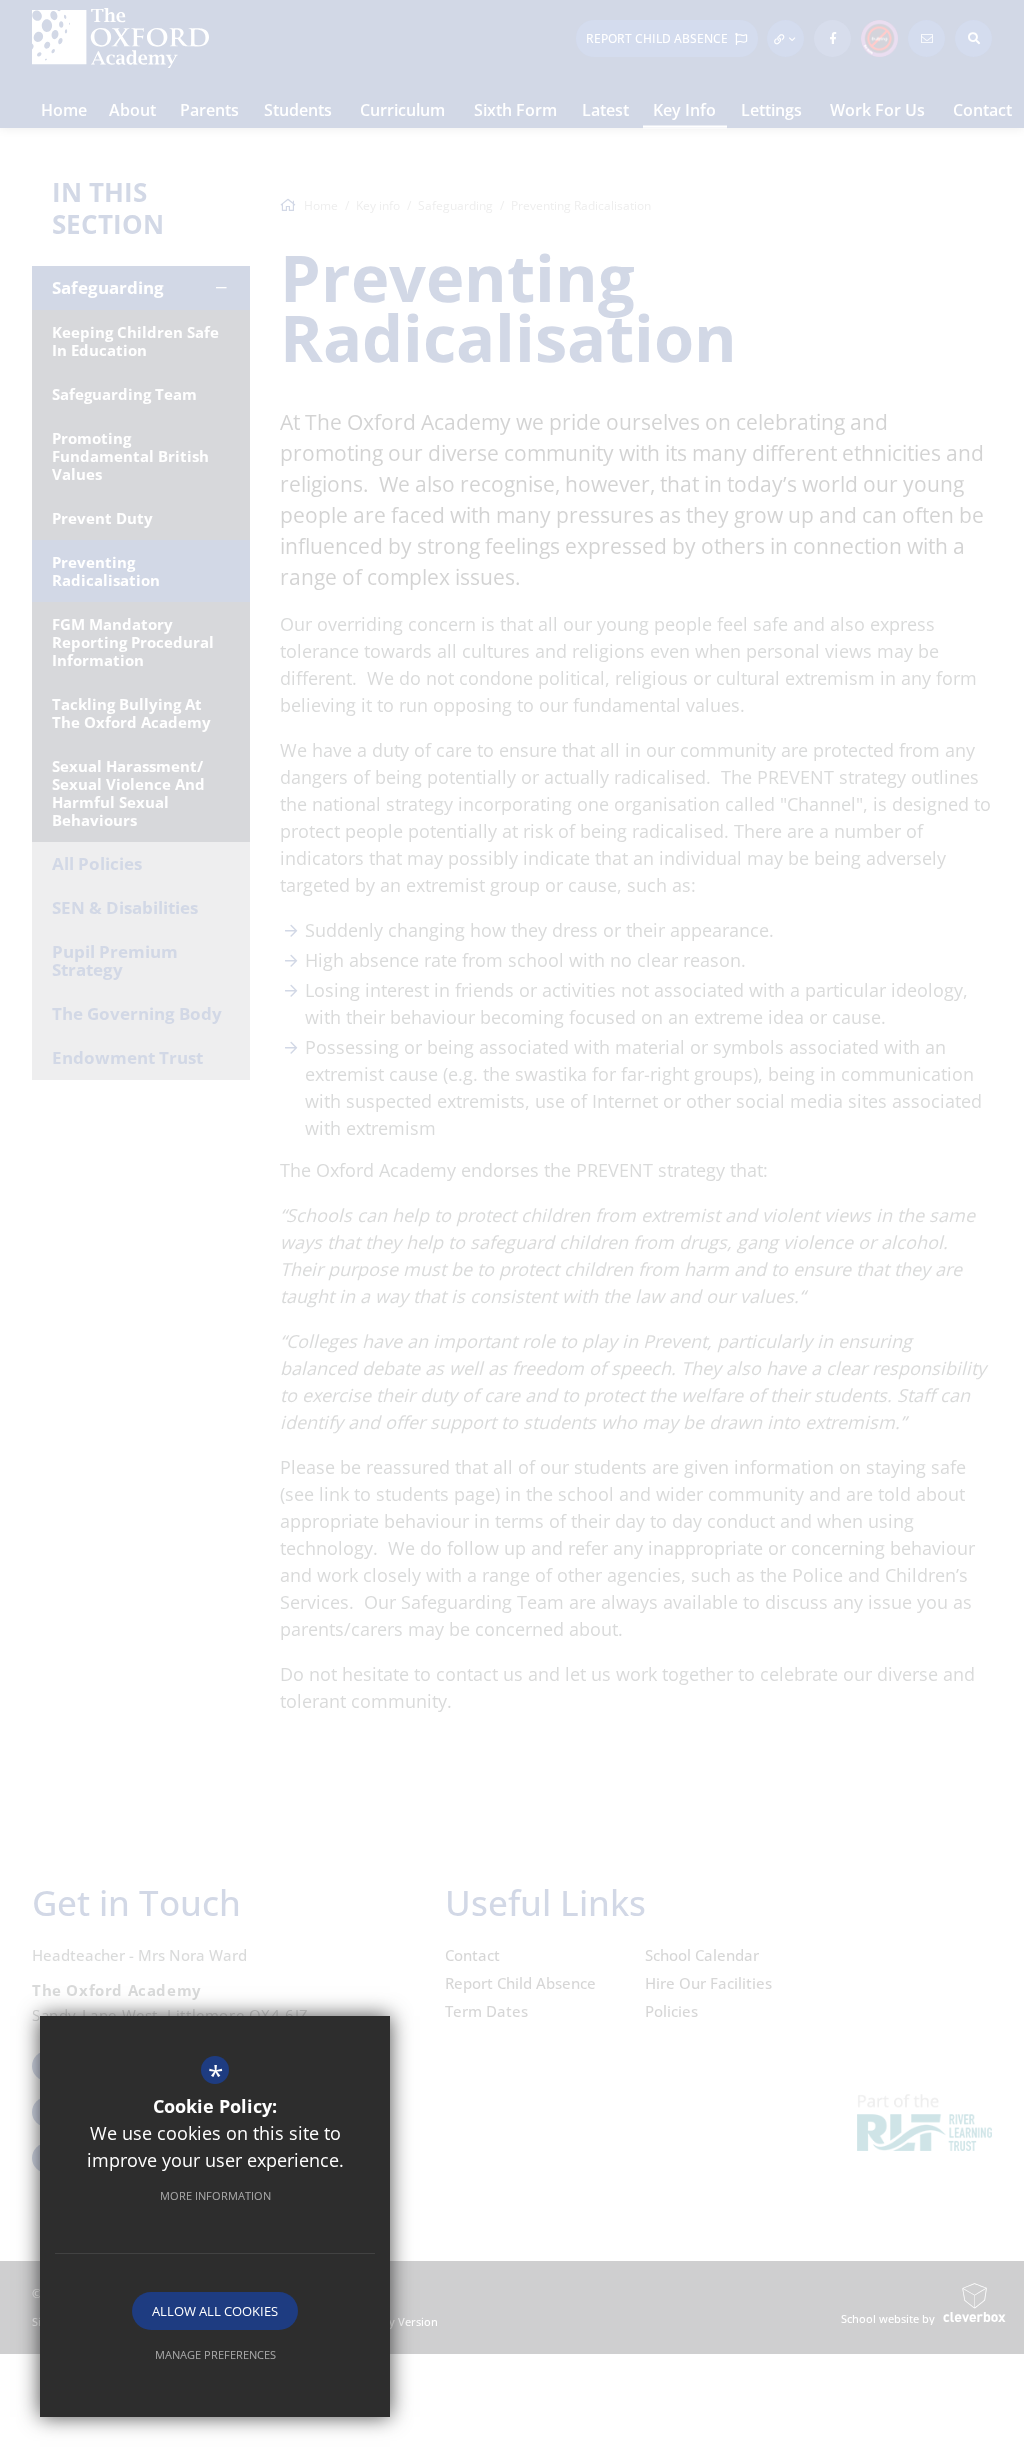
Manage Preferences (215, 2354)
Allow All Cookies (215, 2311)
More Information (215, 2195)
